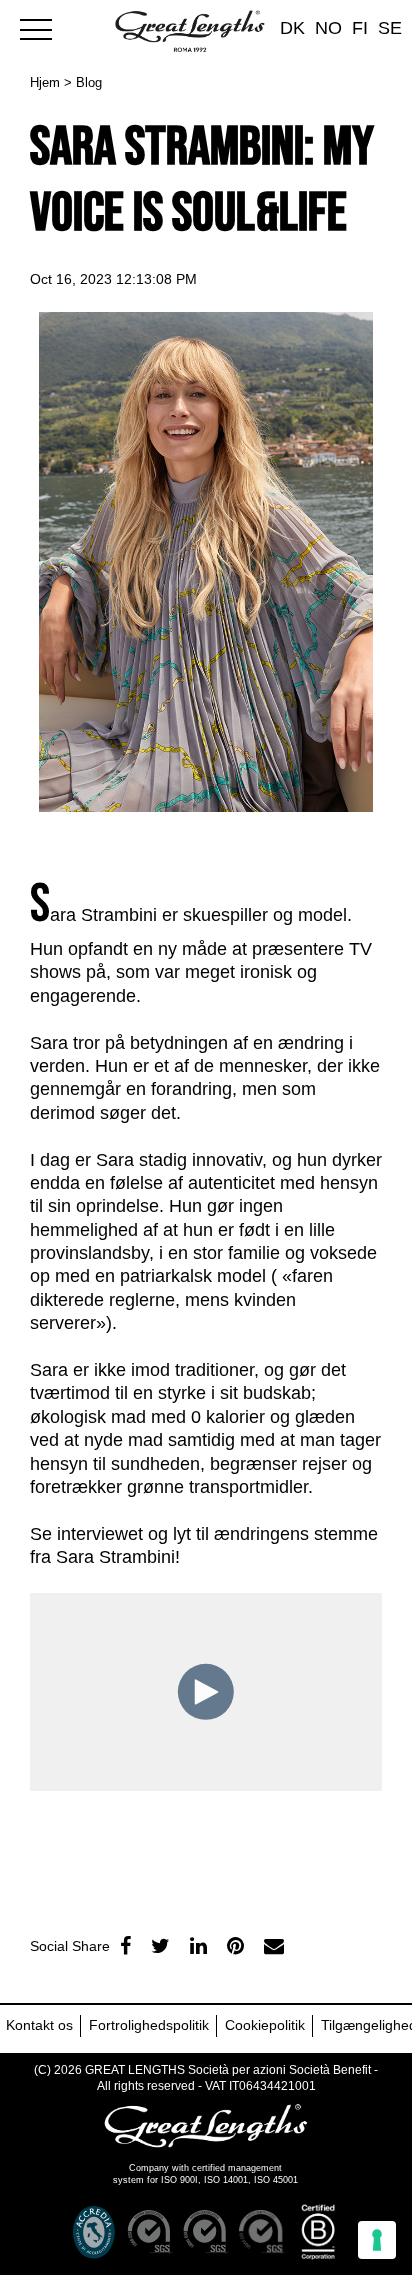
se (390, 28)
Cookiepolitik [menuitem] (265, 2025)
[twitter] (160, 1946)
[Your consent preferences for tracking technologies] (377, 2240)
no (328, 28)
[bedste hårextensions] (45, 27)
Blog (89, 82)
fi (360, 28)
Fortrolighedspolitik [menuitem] (149, 2025)
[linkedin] (198, 1946)
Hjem (45, 82)
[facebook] (125, 1946)
